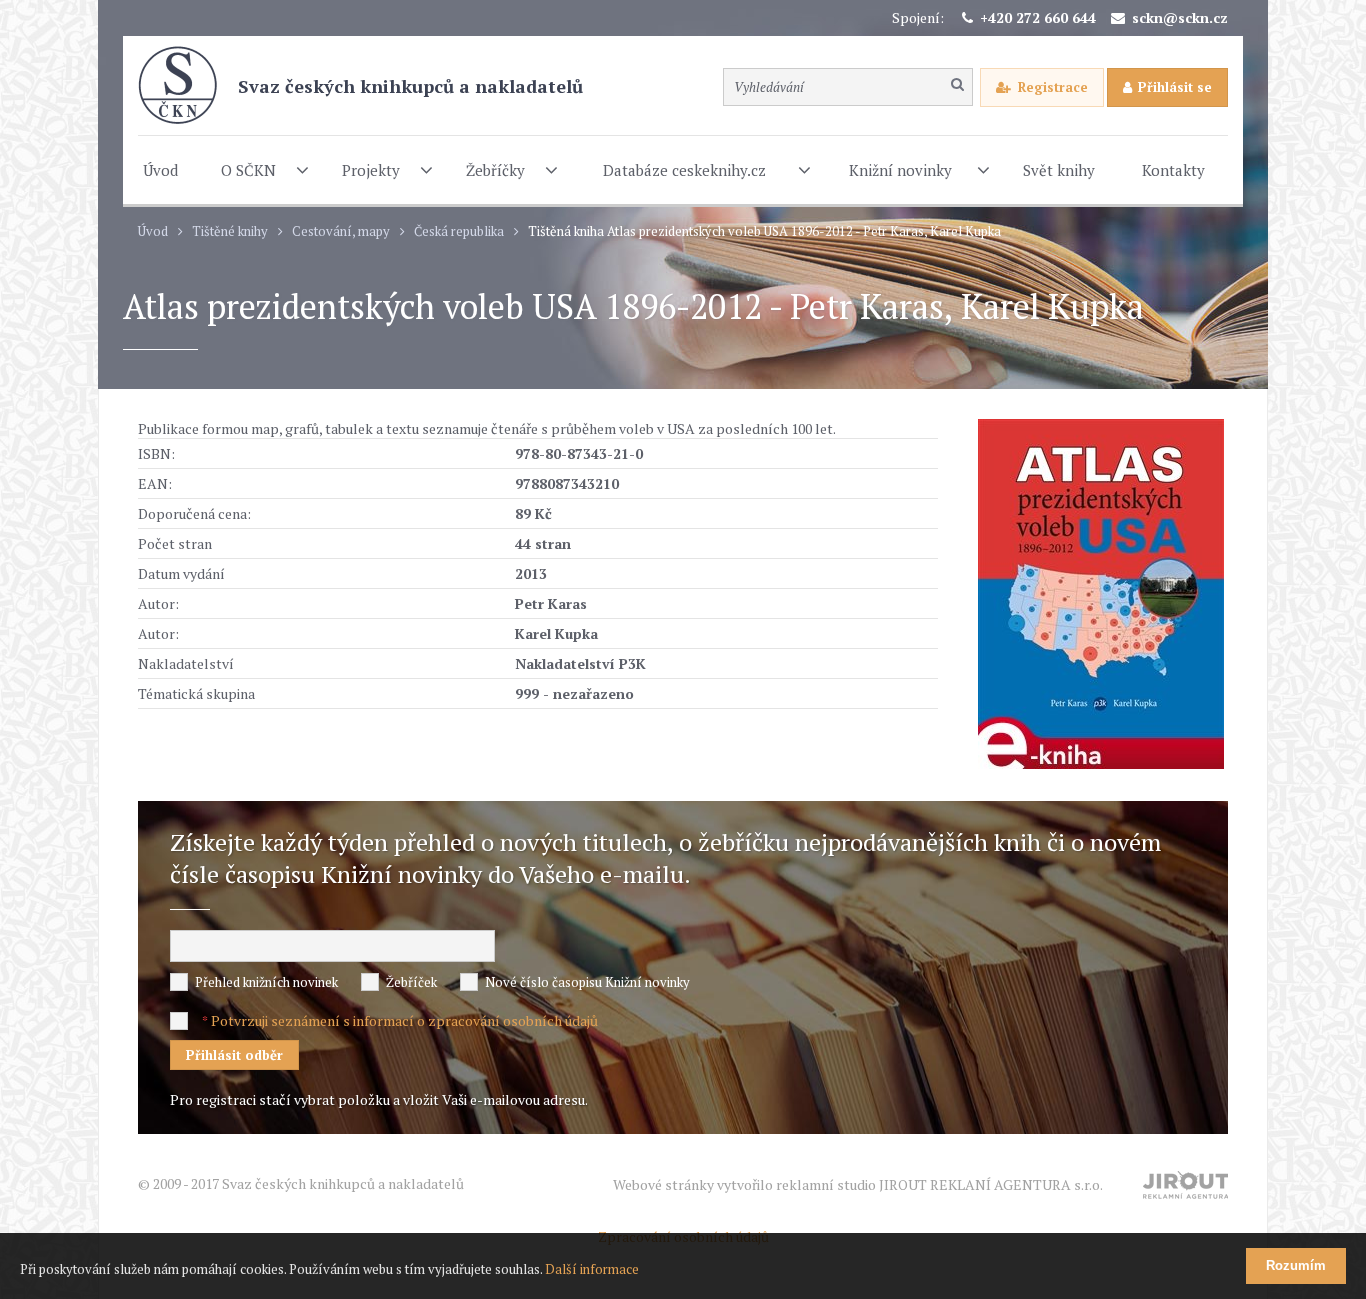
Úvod (153, 231)
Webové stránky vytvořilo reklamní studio (858, 1184)
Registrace (1053, 87)
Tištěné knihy (230, 231)
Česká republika (459, 231)
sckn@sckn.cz (1180, 17)
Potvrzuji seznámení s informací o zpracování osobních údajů (404, 1020)
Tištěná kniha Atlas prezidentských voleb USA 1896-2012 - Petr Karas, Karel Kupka (764, 231)
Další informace (592, 1269)
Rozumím (1296, 1265)
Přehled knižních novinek (266, 982)
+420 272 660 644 (1038, 17)
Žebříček (411, 982)
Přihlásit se (1175, 87)
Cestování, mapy (341, 231)
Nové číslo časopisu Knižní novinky (587, 982)
